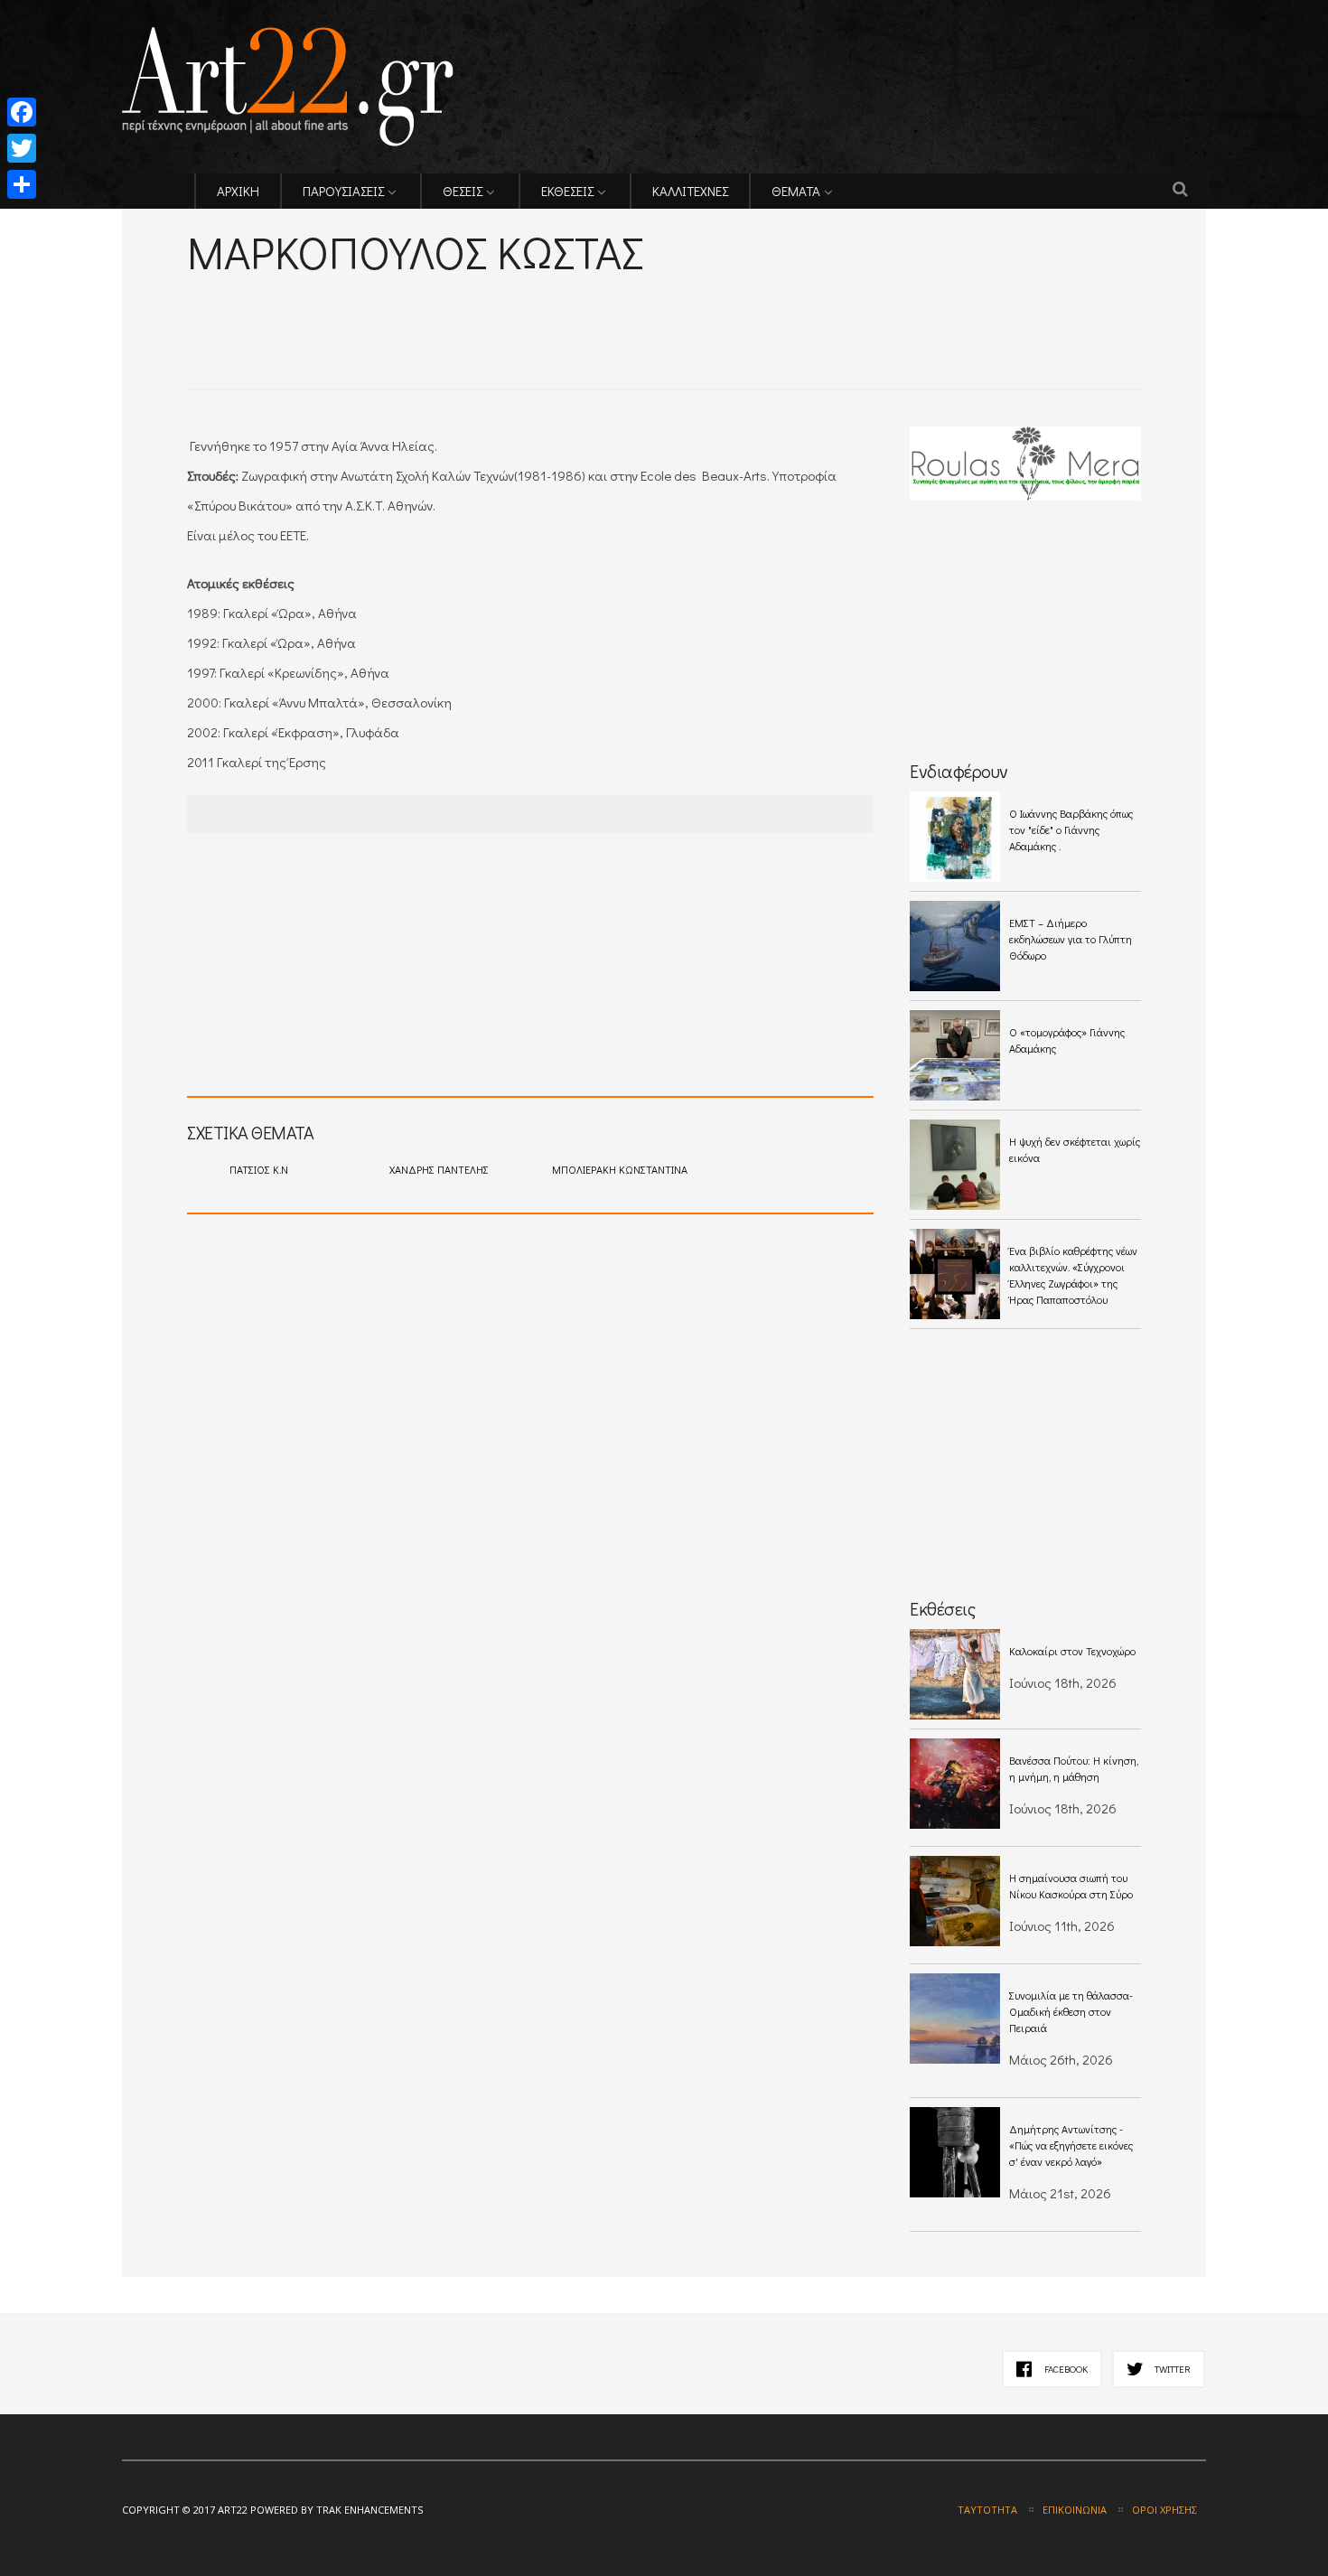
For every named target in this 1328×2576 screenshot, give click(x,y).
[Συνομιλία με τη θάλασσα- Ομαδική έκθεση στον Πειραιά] (955, 2019)
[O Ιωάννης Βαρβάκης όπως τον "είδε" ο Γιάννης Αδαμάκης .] (955, 837)
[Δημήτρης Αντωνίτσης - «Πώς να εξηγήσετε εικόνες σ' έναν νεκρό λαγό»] (955, 2152)
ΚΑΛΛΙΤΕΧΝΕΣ (690, 191)
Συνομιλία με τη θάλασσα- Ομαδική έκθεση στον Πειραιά (1071, 2011)
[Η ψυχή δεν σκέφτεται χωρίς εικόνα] (955, 1165)
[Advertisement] (398, 308)
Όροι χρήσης (1164, 2510)
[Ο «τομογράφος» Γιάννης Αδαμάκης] (955, 1055)
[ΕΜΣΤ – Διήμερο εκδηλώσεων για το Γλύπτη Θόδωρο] (955, 946)
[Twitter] (22, 148)
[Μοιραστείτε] (22, 184)
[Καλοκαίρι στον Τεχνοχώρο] (955, 1674)
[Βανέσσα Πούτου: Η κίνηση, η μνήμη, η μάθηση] (955, 1784)
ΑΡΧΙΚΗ (238, 191)
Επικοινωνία (1075, 2510)
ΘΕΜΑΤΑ (796, 191)
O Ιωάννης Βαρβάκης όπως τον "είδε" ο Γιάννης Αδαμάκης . (1071, 829)
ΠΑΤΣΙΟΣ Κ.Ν (259, 1169)
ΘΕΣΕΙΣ (463, 191)
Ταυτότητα (987, 2510)
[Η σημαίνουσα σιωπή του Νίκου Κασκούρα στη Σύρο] (955, 1901)
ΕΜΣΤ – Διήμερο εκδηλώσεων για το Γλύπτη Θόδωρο (1071, 939)
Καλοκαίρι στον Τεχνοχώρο (1072, 1651)
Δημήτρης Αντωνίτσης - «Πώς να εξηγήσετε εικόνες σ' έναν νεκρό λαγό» (1071, 2145)
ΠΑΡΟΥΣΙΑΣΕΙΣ (343, 191)
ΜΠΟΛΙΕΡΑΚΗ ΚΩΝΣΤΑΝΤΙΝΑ (620, 1169)
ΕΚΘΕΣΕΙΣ (567, 191)
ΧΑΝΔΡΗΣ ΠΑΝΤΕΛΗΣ (439, 1169)
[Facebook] (22, 112)
